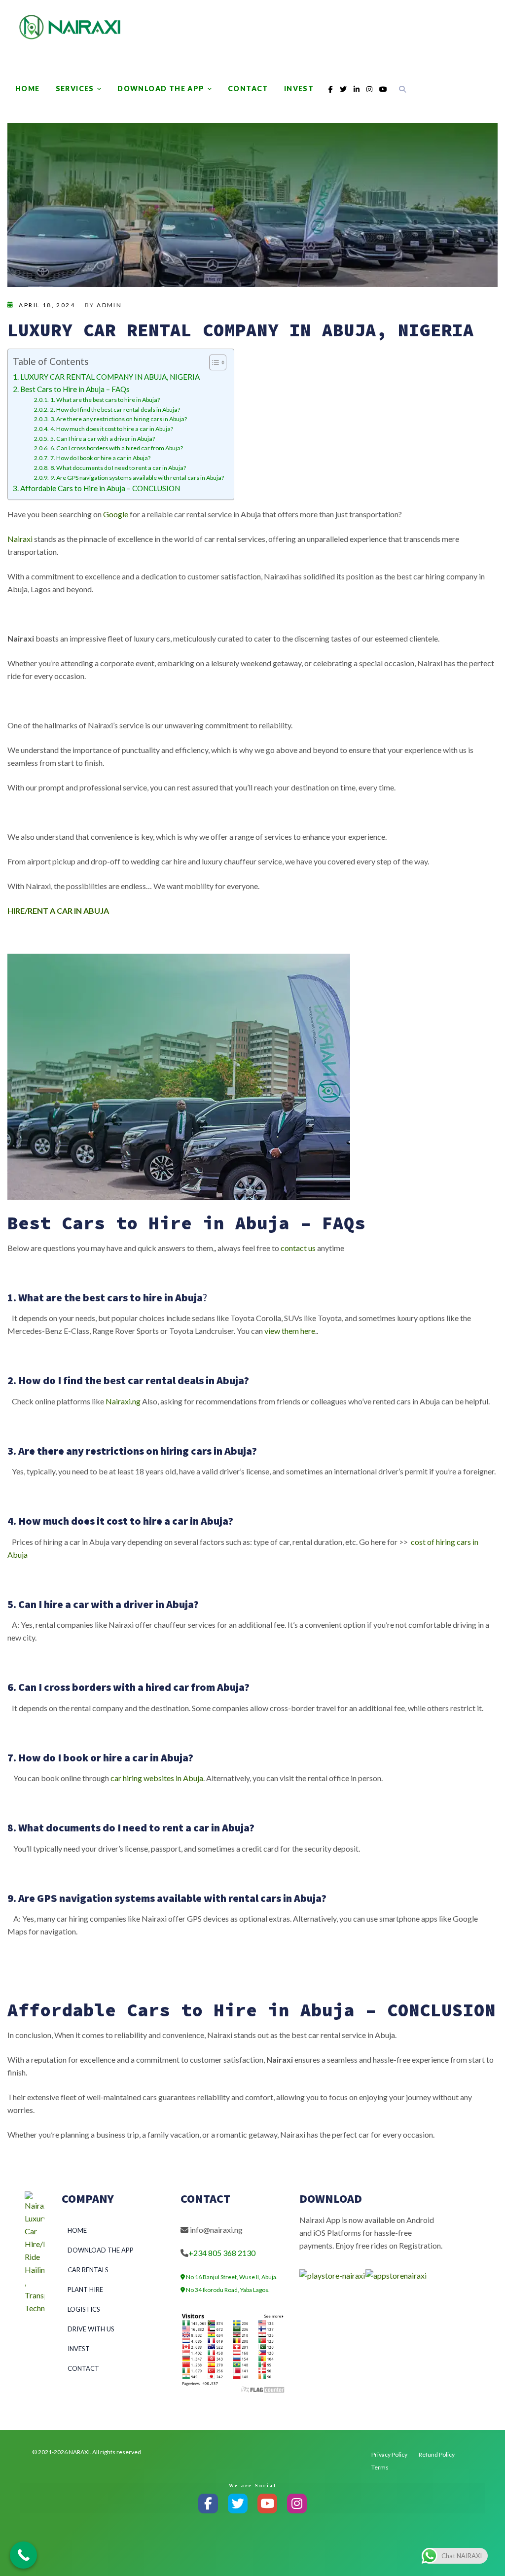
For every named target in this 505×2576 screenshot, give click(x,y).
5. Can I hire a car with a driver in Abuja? (102, 439)
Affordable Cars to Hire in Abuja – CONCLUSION (100, 488)
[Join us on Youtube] (267, 2504)
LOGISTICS (84, 2309)
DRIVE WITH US (91, 2329)
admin (109, 305)
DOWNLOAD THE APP (161, 89)
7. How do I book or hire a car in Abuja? (100, 458)
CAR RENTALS (88, 2270)
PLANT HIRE (85, 2290)
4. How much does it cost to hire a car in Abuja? (111, 429)
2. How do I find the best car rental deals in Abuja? (115, 410)
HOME (28, 89)
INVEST (299, 89)
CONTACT (248, 89)
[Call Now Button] (23, 2555)
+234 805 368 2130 (222, 2253)
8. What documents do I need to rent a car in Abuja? (118, 468)
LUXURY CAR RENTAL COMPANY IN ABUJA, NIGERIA (110, 377)
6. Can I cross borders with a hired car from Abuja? (116, 448)
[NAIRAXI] (70, 27)
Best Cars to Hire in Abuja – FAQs (75, 389)
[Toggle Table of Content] (213, 362)
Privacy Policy (389, 2454)
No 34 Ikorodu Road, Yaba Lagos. (227, 2290)
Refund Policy (437, 2454)
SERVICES (75, 89)
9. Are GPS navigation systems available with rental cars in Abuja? (137, 478)
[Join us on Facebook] (208, 2504)
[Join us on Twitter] (238, 2504)
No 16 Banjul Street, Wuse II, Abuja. (231, 2277)
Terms (380, 2467)
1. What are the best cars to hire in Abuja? (105, 400)
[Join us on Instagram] (297, 2504)
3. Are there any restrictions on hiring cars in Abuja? (118, 419)
